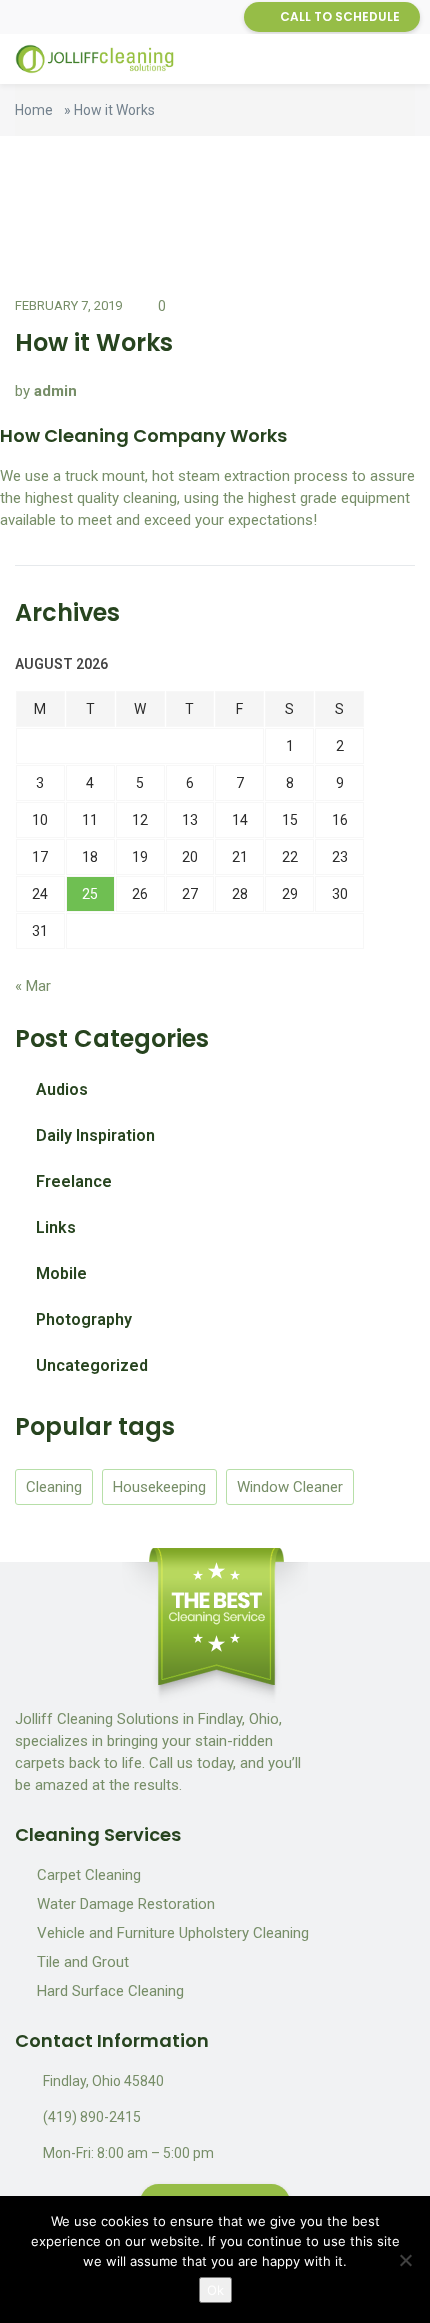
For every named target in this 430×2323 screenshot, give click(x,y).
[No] (405, 2260)
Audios (62, 1089)
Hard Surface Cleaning (110, 1991)
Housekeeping (159, 1487)
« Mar (33, 986)
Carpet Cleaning (89, 1875)
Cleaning (54, 1487)
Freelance (74, 1181)
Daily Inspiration (95, 1135)
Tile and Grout (83, 1962)
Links (56, 1227)
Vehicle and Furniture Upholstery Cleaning (173, 1933)
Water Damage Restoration (126, 1904)
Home (34, 110)
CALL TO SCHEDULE (340, 16)
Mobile (61, 1273)
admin (55, 391)
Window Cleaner (290, 1487)
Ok (215, 2290)
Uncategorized (92, 1365)
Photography (84, 1319)
